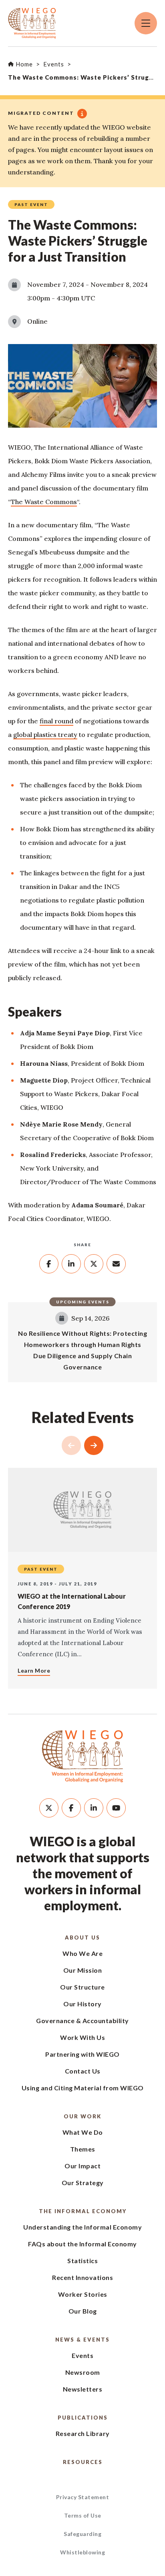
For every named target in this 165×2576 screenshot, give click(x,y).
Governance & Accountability (82, 2021)
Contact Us (83, 2071)
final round (56, 721)
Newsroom (83, 2372)
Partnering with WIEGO (82, 2054)
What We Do (83, 2132)
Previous (71, 1445)
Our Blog (83, 2311)
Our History (82, 2004)
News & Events (82, 2340)
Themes (83, 2149)
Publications (83, 2418)
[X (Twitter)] (49, 1808)
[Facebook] (71, 1808)
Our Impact (82, 2166)
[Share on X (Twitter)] (94, 1264)
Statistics (82, 2261)
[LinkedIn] (94, 1808)
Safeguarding (82, 2534)
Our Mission (83, 1970)
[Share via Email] (116, 1264)
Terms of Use (83, 2515)
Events (82, 2355)
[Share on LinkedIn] (71, 1264)
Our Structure (82, 1987)
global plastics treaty (45, 735)
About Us (82, 1938)
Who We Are (82, 1953)
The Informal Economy (83, 2211)
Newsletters (83, 2389)
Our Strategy (83, 2183)
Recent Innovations (82, 2277)
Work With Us (82, 2037)
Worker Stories (83, 2294)
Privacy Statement (83, 2497)
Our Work (82, 2116)
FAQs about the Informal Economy (82, 2244)
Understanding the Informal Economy (82, 2227)
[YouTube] (116, 1808)
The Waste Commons (44, 502)
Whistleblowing (82, 2552)
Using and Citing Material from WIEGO (83, 2088)
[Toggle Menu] (146, 23)
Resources (83, 2462)
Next (94, 1445)
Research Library (83, 2433)
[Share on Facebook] (49, 1264)
